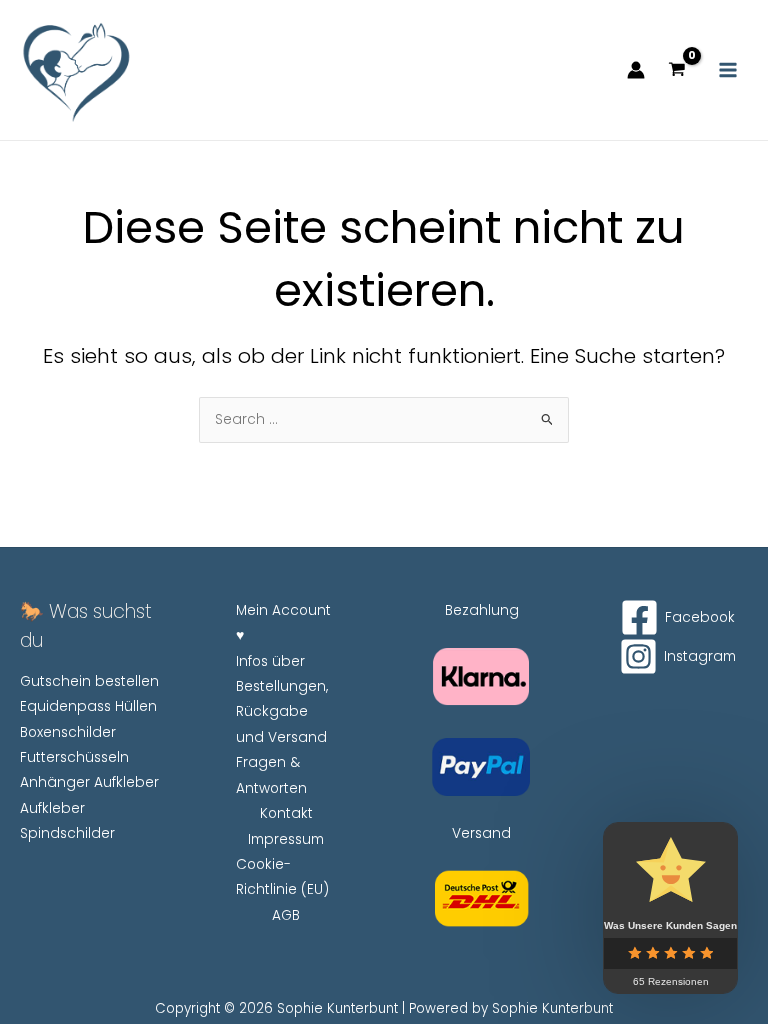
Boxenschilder (68, 732)
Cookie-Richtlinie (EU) (282, 877)
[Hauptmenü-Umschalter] (728, 70)
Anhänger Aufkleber (89, 782)
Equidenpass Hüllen (88, 706)
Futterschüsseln (74, 757)
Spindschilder (67, 833)
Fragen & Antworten (271, 775)
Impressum (286, 839)
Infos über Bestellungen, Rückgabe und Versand (282, 699)
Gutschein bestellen (89, 681)
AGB (286, 915)
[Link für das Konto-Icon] (636, 70)
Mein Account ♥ (283, 623)
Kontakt (286, 813)
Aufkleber (52, 808)
